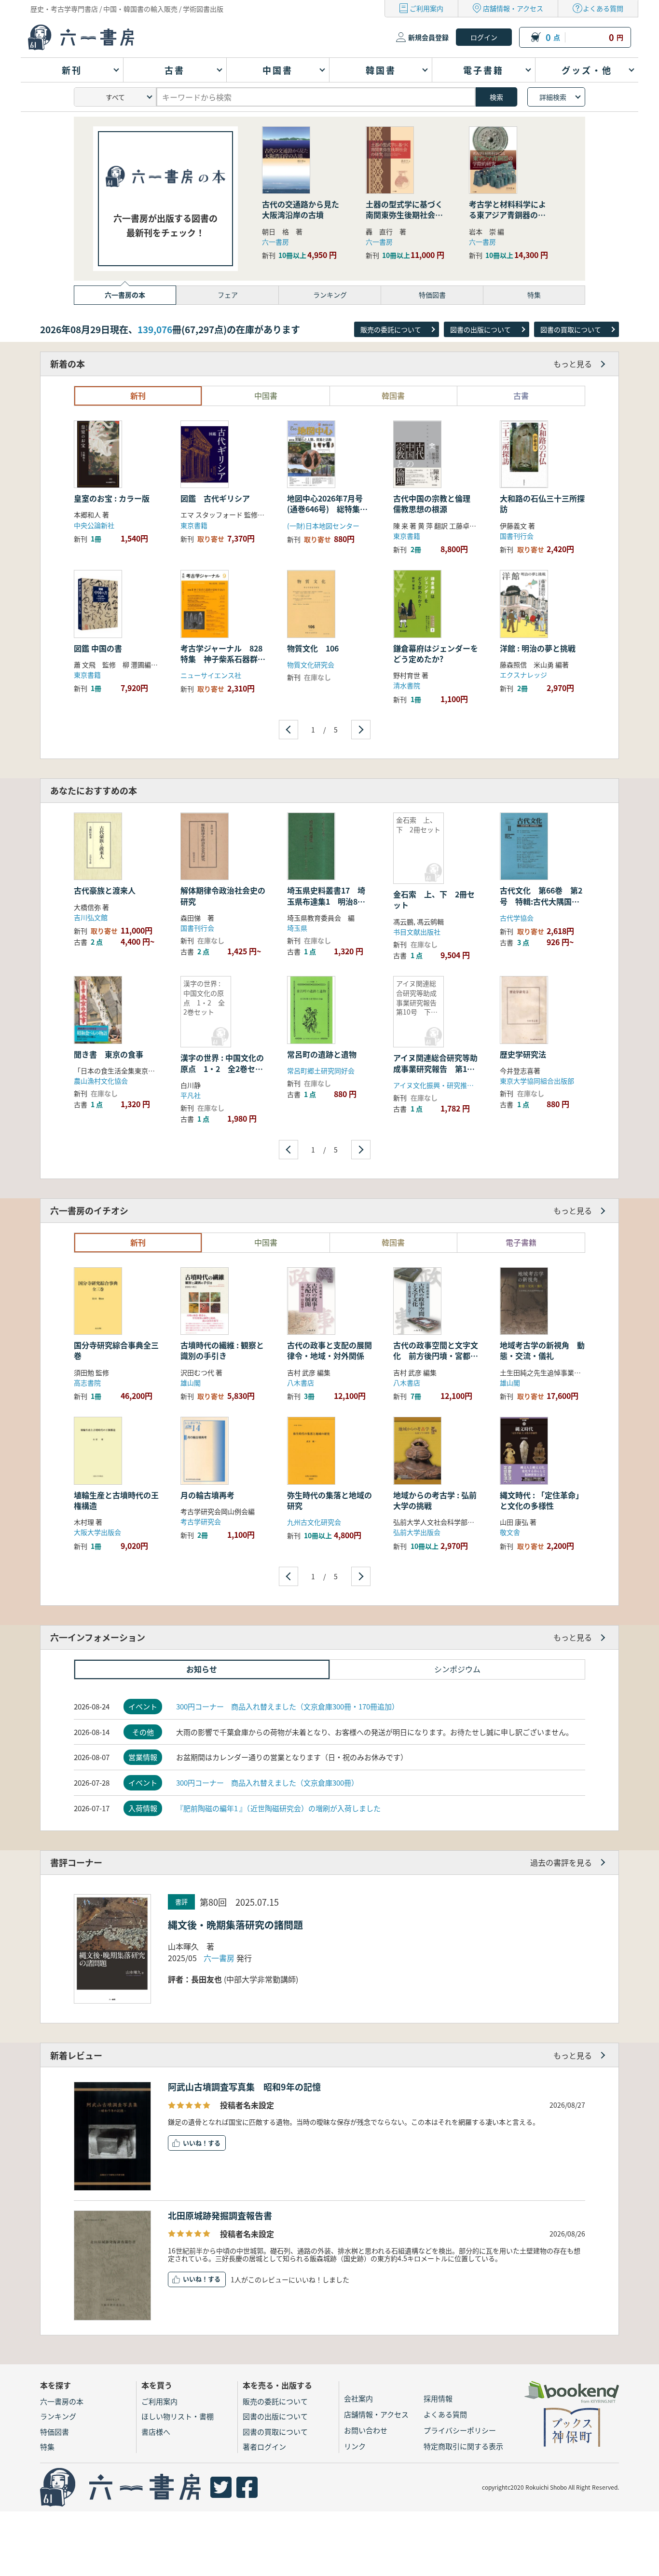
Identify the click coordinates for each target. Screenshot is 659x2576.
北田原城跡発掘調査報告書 (220, 2215)
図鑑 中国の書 (98, 648)
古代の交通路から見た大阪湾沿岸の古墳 (301, 209)
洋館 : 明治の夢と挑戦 (538, 648)
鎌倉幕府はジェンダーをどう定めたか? (436, 653)
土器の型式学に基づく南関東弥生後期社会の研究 (404, 215)
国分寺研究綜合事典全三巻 (116, 1350)
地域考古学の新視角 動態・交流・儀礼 (542, 1350)
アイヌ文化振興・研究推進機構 (440, 1085)
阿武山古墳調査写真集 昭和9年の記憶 (244, 2087)
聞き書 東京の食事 (109, 1054)
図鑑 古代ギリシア (215, 498)
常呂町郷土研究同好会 (321, 1071)
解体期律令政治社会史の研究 (223, 895)
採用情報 (438, 2398)
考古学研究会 (201, 1521)
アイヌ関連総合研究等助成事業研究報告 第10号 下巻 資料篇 (435, 1068)
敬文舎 (510, 1532)
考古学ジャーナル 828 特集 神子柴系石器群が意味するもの (225, 659)
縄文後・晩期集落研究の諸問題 (235, 1925)
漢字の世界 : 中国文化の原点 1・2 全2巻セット (222, 1068)
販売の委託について (391, 329)
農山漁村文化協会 (101, 1081)
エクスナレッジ (523, 675)
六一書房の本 (62, 2401)
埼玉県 (297, 928)
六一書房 (275, 242)
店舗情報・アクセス (513, 8)
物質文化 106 (317, 648)
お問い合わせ (366, 2430)
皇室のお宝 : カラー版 (112, 498)
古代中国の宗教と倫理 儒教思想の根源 (432, 503)
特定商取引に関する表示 (463, 2446)
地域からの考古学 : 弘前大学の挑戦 (435, 1500)
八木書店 (301, 1383)
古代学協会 (517, 918)
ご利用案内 (426, 8)
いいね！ (195, 2143)
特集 (47, 2447)
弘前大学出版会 (417, 1532)
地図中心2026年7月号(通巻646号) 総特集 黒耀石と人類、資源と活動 (329, 514)
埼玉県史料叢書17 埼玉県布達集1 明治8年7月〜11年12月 (328, 901)
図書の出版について (481, 329)
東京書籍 (194, 525)
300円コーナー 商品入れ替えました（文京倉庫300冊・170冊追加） (288, 1706)
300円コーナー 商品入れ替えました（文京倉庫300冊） (267, 1783)
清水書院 (407, 685)
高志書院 (87, 1383)
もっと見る (573, 364)
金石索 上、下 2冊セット (434, 899)
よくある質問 (603, 8)
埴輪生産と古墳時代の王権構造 (116, 1500)
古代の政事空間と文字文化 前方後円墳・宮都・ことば (436, 1356)
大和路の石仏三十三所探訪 (542, 503)
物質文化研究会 (311, 664)
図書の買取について (571, 329)
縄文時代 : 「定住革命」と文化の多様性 (542, 1500)
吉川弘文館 (91, 917)
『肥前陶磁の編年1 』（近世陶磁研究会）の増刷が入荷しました (278, 1808)
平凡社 (191, 1095)
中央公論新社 (94, 525)
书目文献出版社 (417, 932)
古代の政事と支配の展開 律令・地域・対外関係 (333, 1350)
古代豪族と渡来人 (105, 890)
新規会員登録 (428, 37)
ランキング (58, 2416)
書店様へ (156, 2432)
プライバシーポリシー (460, 2430)
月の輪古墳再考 (207, 1495)
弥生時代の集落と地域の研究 (329, 1500)
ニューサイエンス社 (211, 675)
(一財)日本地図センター (323, 526)
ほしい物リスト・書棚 (178, 2416)
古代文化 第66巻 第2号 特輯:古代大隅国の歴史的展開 (541, 901)
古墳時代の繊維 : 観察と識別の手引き (222, 1350)
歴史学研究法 (523, 1054)
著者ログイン (264, 2447)
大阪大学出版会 (97, 1532)
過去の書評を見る (561, 1862)
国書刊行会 (517, 536)
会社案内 (358, 2398)
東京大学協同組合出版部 (537, 1081)
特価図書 (55, 2432)
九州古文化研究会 (314, 1522)
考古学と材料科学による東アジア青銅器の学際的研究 (508, 215)
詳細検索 (553, 97)
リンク (355, 2446)
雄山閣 (191, 1383)
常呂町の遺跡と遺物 (322, 1054)
